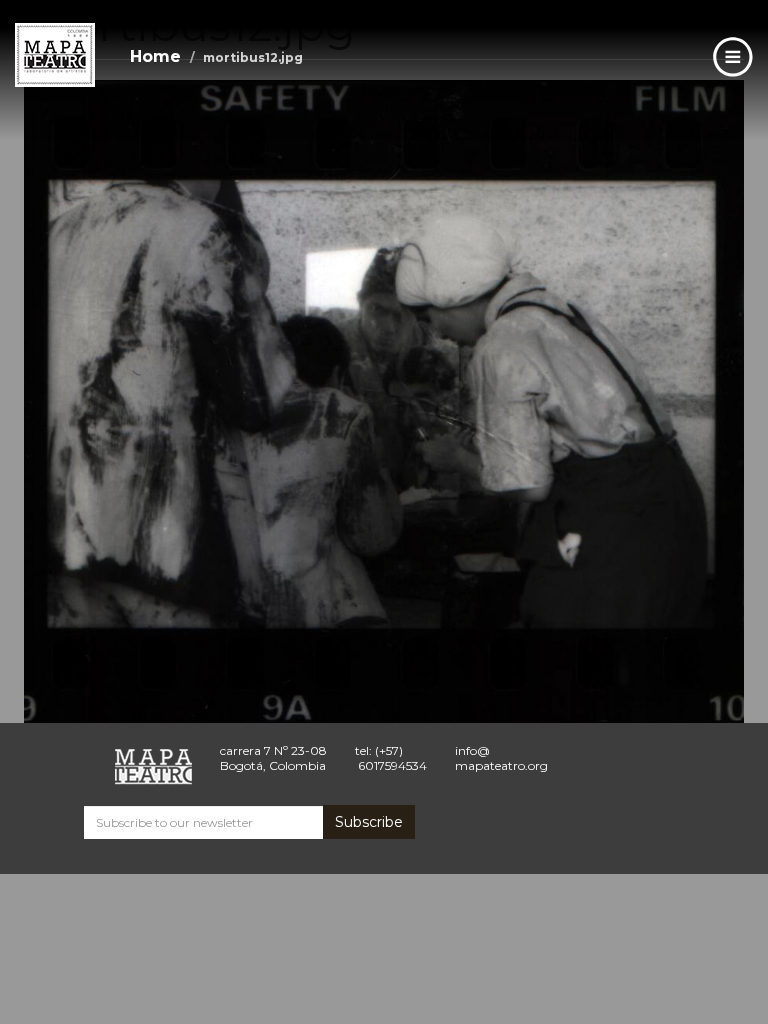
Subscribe (369, 822)
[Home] (55, 55)
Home (155, 56)
